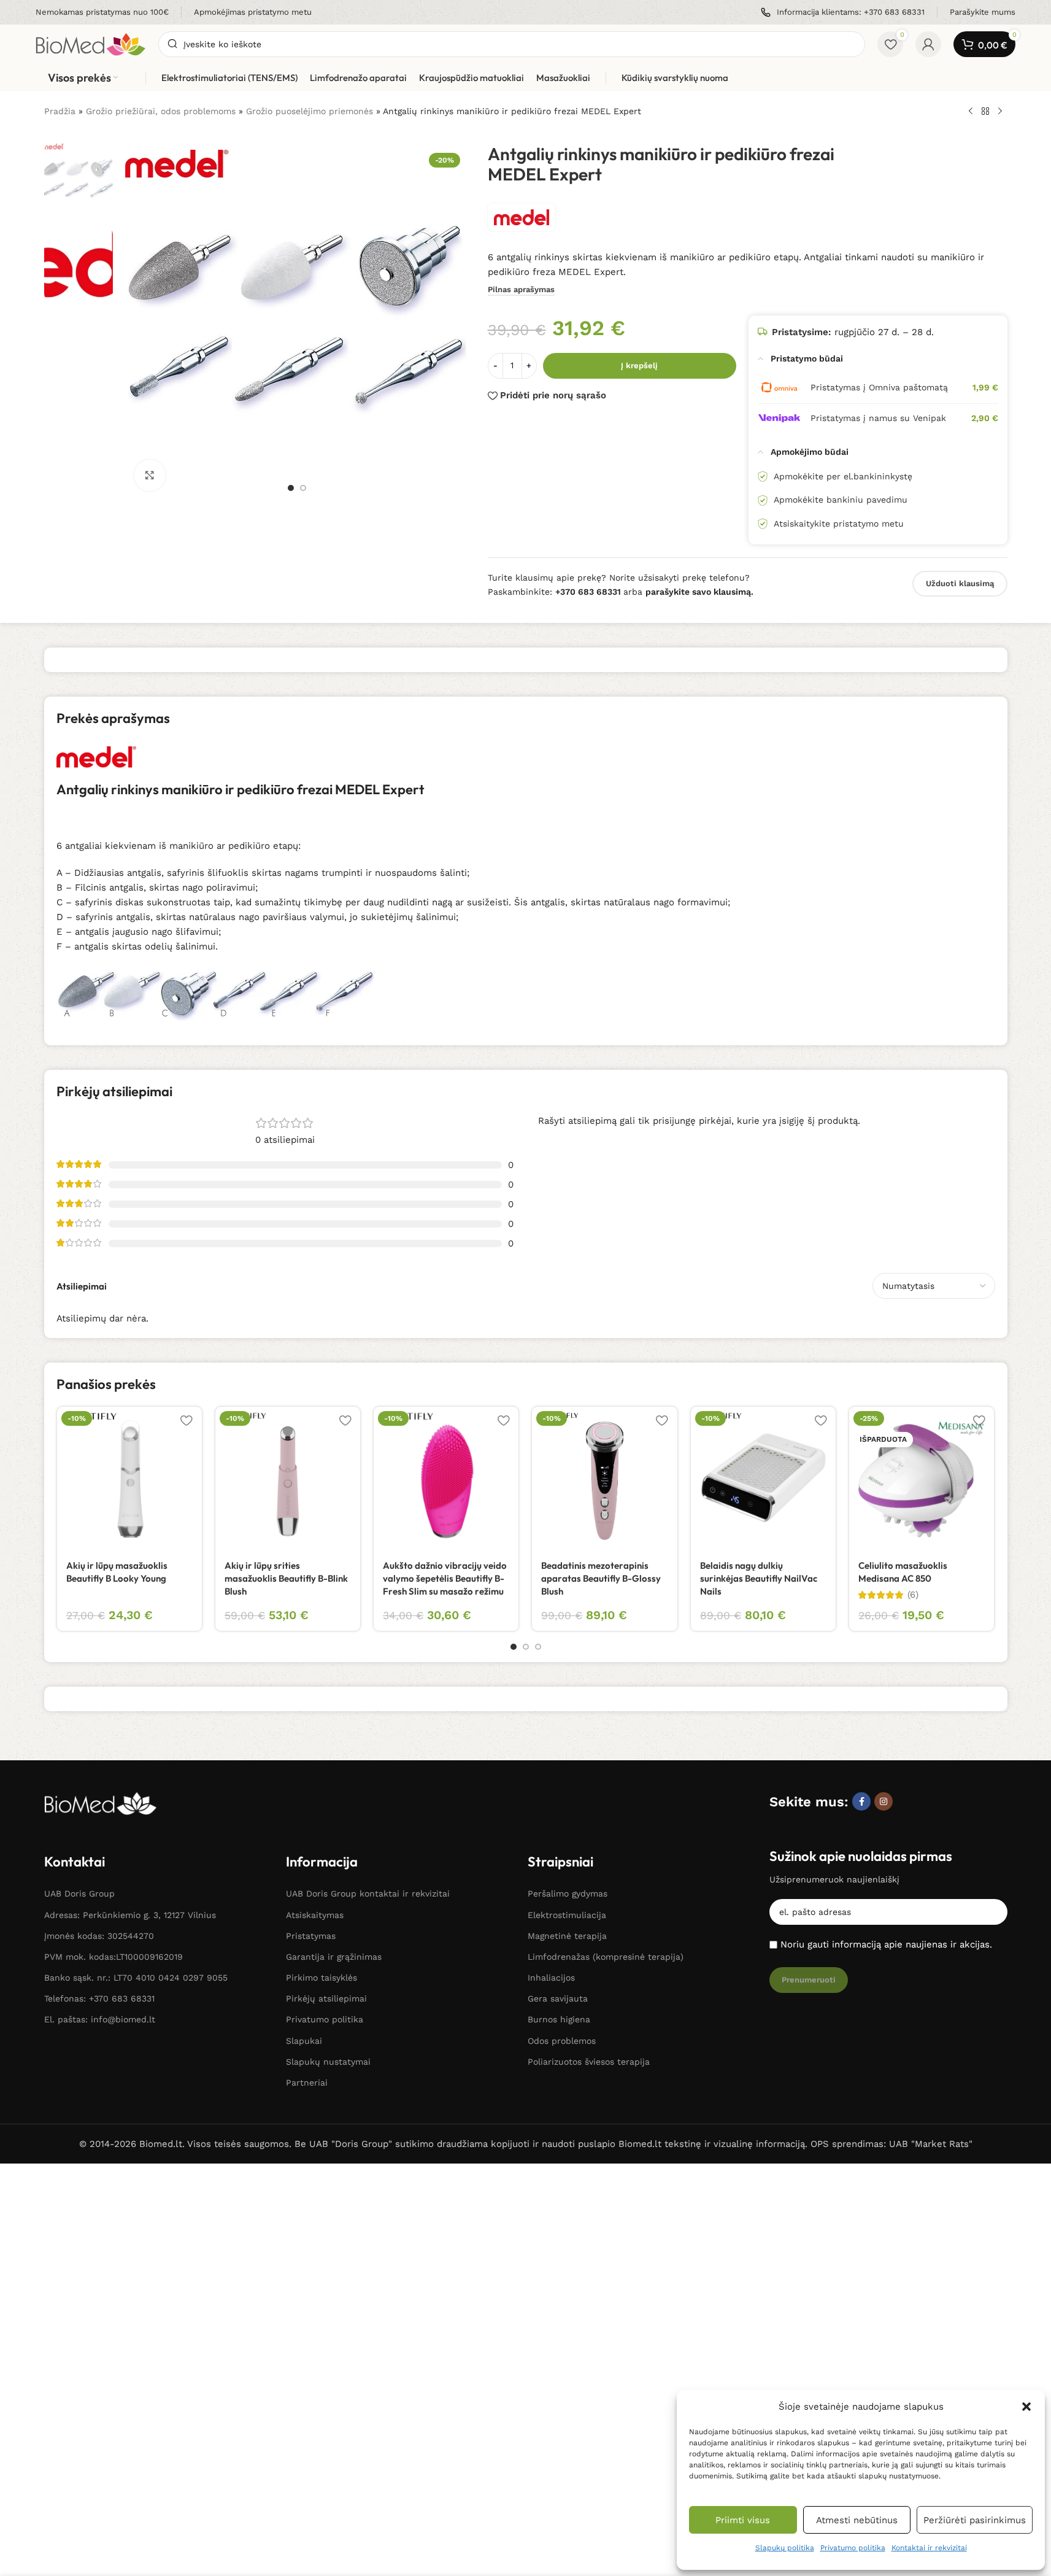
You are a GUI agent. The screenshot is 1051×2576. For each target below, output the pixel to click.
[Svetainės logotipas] (91, 44)
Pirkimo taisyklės (321, 1978)
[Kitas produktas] (1000, 112)
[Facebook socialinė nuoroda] (861, 1801)
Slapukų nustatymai (328, 2062)
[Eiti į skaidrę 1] (291, 488)
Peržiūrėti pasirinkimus (975, 2520)
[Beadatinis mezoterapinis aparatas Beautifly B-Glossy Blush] (604, 1479)
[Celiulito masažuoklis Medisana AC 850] (922, 1479)
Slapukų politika (785, 2548)
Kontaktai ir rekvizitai (929, 2548)
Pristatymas (311, 1936)
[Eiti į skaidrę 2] (303, 488)
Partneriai (307, 2083)
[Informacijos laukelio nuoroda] (102, 13)
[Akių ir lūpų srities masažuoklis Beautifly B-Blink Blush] (288, 1479)
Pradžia (60, 111)
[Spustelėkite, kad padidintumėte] (150, 475)
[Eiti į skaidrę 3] (538, 1647)
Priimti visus (743, 2520)
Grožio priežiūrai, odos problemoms (161, 111)
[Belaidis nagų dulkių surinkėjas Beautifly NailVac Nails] (763, 1479)
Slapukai (304, 2041)
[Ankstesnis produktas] (971, 112)
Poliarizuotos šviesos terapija (589, 2062)
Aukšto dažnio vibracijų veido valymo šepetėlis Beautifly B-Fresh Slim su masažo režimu (445, 1578)
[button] (1026, 2407)
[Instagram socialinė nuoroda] (884, 1801)
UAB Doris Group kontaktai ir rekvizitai (368, 1893)
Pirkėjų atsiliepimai (326, 1998)
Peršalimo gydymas (568, 1893)
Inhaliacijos (551, 1978)
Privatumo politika (853, 2548)
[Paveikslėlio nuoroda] (101, 1802)
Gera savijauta (558, 1998)
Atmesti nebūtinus (857, 2520)
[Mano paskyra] (928, 44)
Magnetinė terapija (567, 1936)
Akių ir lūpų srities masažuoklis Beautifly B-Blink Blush (286, 1578)
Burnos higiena (559, 2019)
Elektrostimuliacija (567, 1915)
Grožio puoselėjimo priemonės (310, 111)
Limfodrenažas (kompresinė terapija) (606, 1957)
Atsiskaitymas (315, 1915)
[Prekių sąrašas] (985, 112)
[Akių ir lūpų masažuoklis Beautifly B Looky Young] (129, 1479)
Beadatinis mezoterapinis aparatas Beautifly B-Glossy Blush (601, 1578)
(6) (913, 1595)
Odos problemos (562, 2041)
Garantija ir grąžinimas (334, 1957)
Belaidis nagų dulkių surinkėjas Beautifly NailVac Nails (759, 1578)
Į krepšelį (639, 366)
